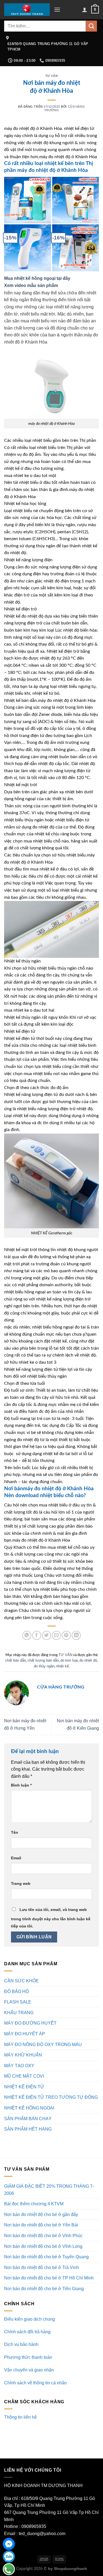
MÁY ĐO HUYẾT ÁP (25, 2034)
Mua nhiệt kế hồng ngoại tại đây (37, 278)
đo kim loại (69, 1660)
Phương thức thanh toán (28, 2357)
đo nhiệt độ (88, 1660)
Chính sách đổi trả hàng (27, 2332)
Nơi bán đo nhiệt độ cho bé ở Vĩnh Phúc (43, 2236)
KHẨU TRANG (19, 2013)
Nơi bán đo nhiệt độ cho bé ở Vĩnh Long (43, 2246)
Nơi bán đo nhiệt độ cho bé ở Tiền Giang (44, 2289)
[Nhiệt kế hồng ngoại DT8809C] (28, 248)
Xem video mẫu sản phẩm (32, 285)
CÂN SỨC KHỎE (21, 1981)
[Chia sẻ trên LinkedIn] (76, 1635)
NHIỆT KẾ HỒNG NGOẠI (29, 2108)
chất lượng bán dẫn (43, 1660)
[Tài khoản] (85, 10)
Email (16, 1858)
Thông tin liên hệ (20, 2417)
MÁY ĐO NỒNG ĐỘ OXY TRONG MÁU (43, 2045)
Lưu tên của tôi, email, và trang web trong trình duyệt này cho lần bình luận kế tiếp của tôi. (51, 1918)
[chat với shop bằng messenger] (9, 2544)
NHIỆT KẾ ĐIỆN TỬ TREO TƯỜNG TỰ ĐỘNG (51, 2097)
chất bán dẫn (16, 1660)
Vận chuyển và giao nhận (29, 2370)
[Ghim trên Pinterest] (66, 1635)
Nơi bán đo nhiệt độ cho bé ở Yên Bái (41, 2225)
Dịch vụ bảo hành (21, 2344)
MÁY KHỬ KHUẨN (23, 2055)
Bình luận (21, 1785)
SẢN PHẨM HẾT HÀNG (28, 2129)
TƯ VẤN (51, 76)
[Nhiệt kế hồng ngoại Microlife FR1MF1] (76, 248)
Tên (15, 1832)
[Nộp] (91, 26)
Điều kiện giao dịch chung (30, 2319)
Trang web (21, 1883)
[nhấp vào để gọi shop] (9, 2569)
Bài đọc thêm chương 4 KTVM (34, 2204)
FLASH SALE (18, 2002)
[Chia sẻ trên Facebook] (37, 1635)
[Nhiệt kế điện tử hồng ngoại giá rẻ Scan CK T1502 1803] (28, 200)
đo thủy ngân (44, 1666)
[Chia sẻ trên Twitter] (47, 1635)
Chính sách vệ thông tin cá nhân (35, 2383)
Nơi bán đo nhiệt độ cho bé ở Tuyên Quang (46, 2257)
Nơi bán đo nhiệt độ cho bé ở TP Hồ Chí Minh (49, 2278)
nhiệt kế (62, 1666)
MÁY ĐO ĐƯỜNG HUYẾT (30, 2023)
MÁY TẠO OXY (19, 2066)
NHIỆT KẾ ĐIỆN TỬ (24, 2087)
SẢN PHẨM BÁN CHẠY (28, 2119)
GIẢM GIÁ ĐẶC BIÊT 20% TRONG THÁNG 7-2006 (49, 2190)
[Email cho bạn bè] (56, 1635)
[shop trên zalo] (9, 2557)
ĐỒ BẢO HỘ (16, 1992)
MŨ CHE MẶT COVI (24, 2076)
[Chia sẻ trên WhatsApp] (27, 1635)
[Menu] (57, 9)
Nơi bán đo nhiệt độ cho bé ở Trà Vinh (41, 2267)
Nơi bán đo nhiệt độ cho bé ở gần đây (41, 2214)
